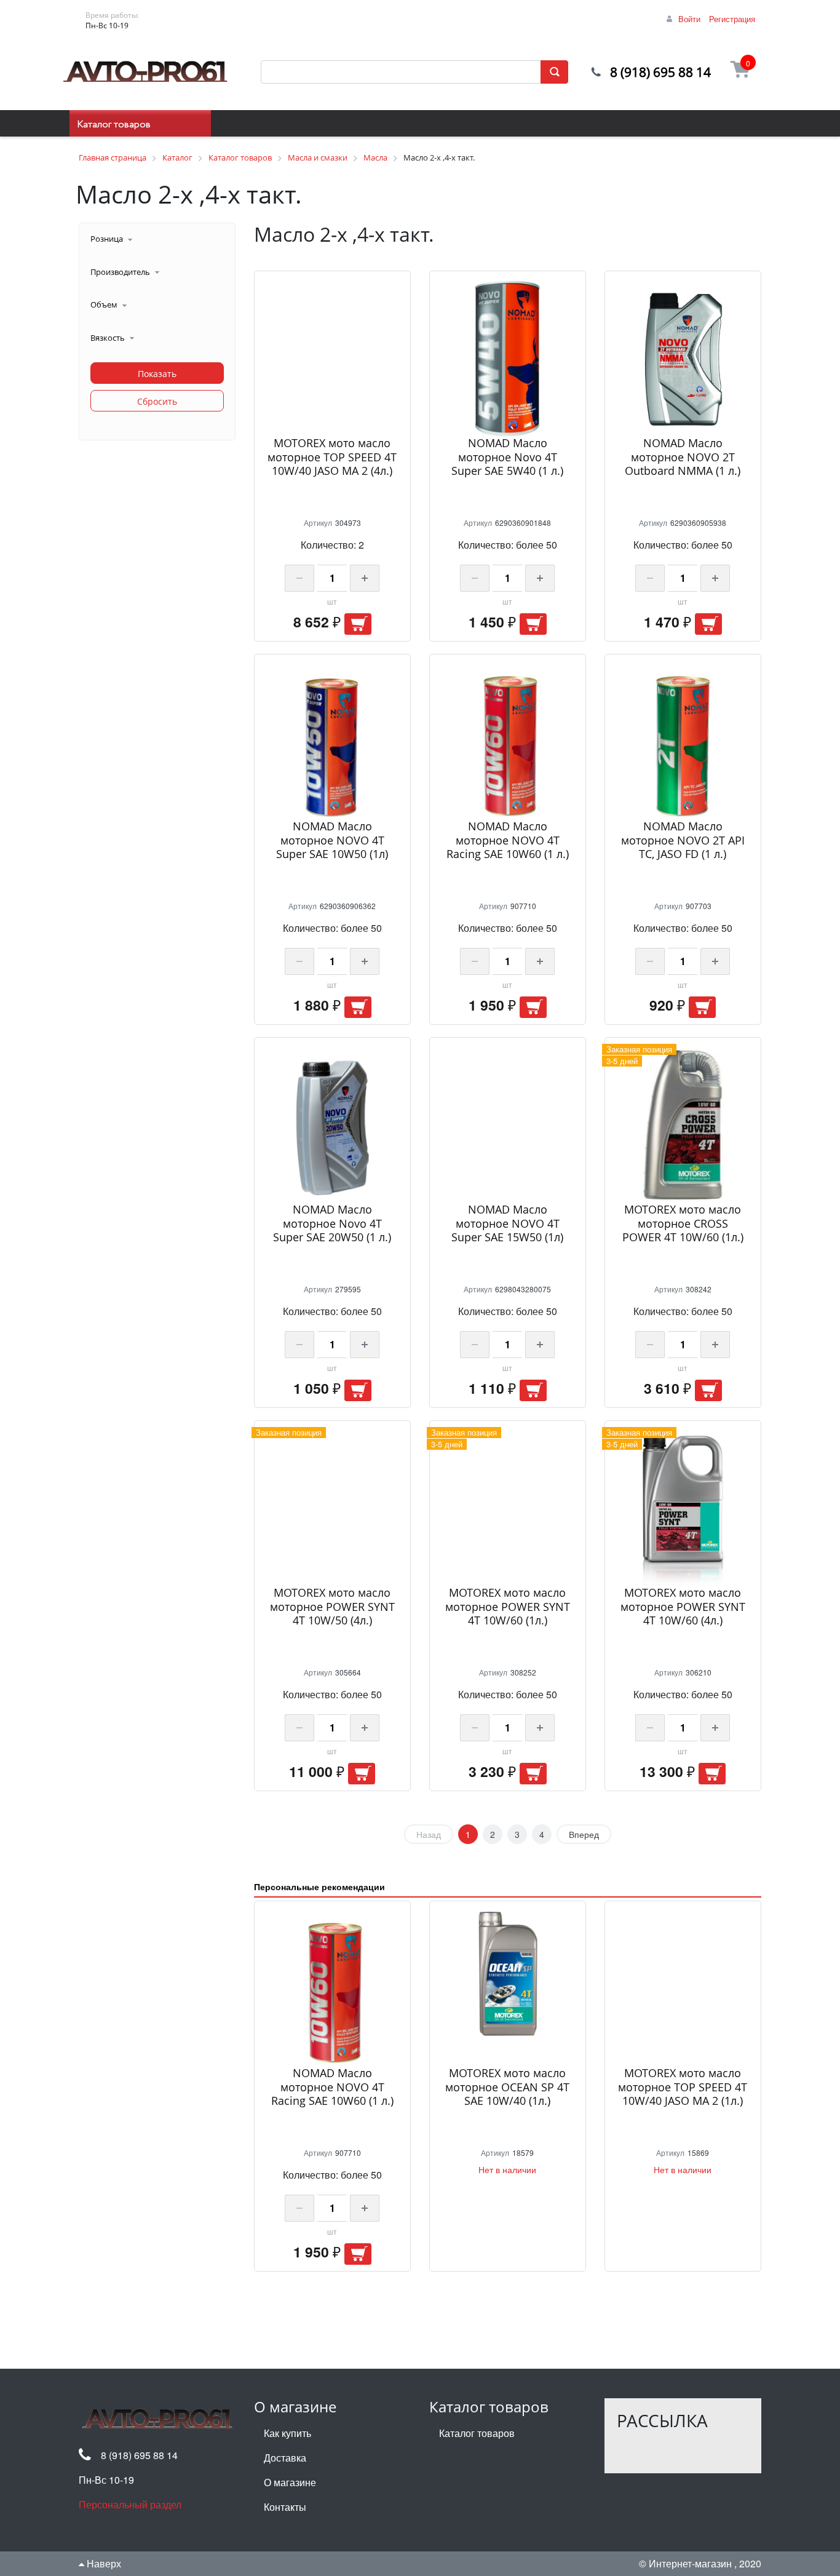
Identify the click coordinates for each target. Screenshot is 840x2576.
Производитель (120, 272)
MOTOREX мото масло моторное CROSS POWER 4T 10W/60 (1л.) (683, 1223)
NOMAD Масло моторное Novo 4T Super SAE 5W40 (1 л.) (507, 457)
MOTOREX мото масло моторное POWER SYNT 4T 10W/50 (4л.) (332, 1606)
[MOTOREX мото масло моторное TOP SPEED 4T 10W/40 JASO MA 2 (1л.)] (683, 1988)
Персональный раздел (130, 2504)
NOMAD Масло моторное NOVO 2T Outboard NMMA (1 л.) (683, 457)
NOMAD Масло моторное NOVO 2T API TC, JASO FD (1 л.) (683, 840)
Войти (689, 19)
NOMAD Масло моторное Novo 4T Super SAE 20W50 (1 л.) (332, 1223)
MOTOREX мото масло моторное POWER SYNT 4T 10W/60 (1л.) (508, 1606)
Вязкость (108, 338)
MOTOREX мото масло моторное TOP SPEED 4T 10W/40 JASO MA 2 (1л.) (683, 2087)
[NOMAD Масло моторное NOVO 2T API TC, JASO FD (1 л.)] (683, 741)
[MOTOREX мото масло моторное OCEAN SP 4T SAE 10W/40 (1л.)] (508, 1988)
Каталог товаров (114, 125)
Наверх (103, 2563)
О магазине (290, 2482)
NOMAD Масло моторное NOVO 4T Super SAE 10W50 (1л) (332, 840)
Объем (104, 304)
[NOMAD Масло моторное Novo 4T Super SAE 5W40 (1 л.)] (508, 358)
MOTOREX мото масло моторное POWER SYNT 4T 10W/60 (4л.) (683, 1606)
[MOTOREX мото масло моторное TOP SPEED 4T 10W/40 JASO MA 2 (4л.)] (332, 358)
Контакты (285, 2507)
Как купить (287, 2433)
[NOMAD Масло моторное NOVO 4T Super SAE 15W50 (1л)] (508, 1125)
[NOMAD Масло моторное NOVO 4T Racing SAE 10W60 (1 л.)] (508, 741)
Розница (107, 239)
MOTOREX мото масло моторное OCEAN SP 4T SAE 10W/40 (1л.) (507, 2087)
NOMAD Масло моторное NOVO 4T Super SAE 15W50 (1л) (507, 1223)
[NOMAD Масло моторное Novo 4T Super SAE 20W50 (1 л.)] (332, 1125)
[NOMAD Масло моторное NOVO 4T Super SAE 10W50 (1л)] (332, 741)
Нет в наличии (507, 2169)
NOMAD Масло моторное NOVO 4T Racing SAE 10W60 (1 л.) (508, 840)
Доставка (285, 2458)
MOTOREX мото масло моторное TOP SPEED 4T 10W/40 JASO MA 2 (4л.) (332, 457)
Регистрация (732, 19)
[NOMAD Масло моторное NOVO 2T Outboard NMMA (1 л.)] (683, 358)
